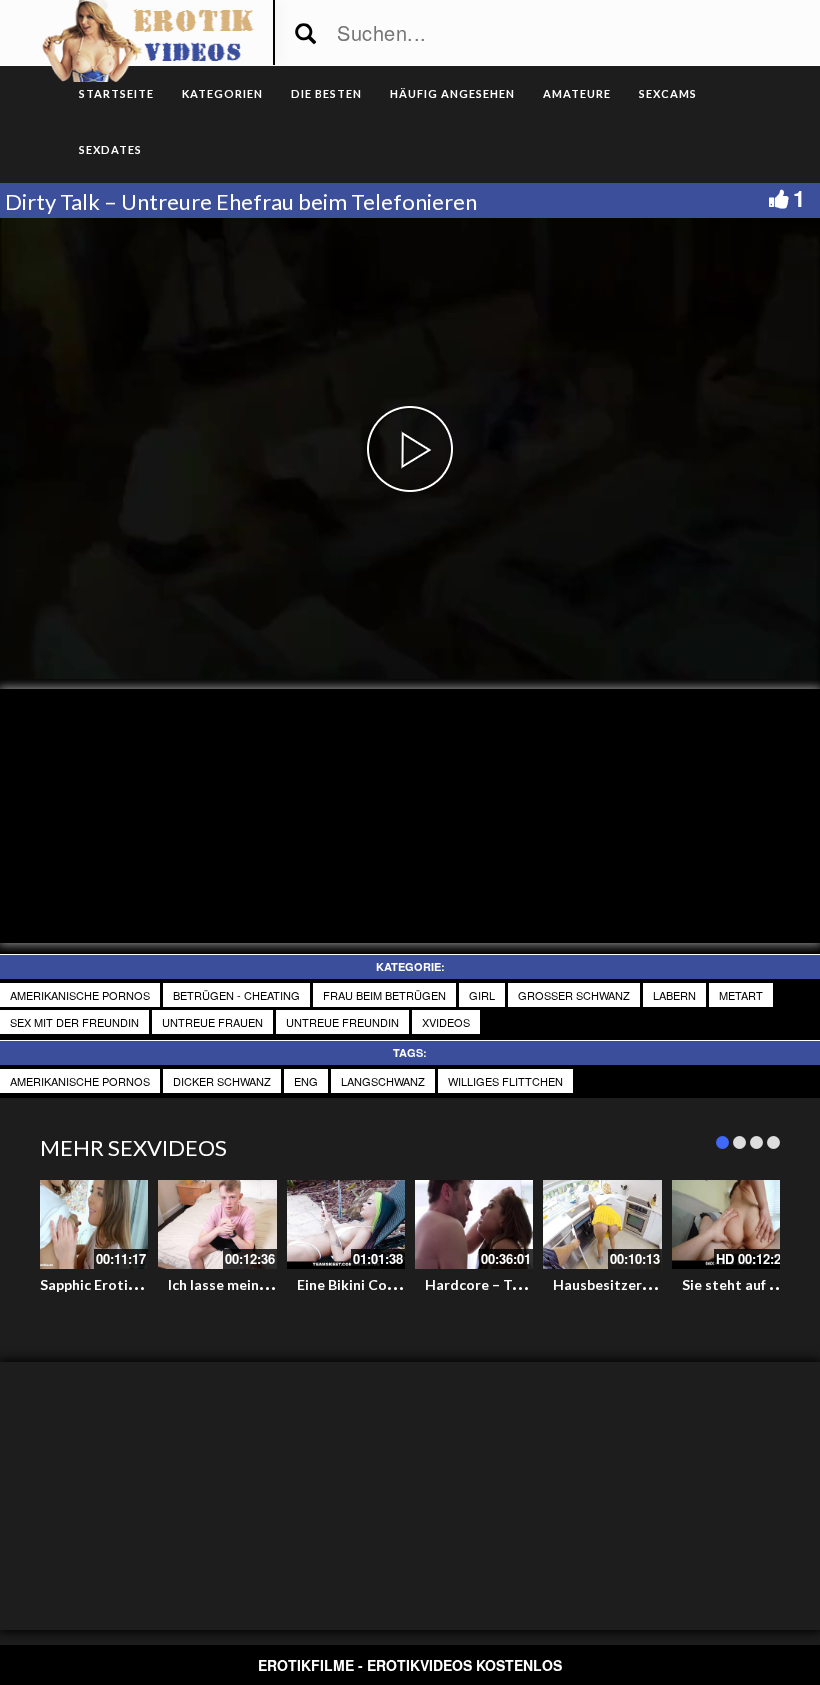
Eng (306, 1081)
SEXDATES (110, 149)
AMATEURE (577, 93)
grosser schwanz (574, 995)
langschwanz (383, 1081)
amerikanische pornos (80, 995)
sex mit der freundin (74, 1022)
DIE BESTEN (326, 93)
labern (674, 995)
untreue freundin (342, 1022)
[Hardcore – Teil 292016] (474, 1224)
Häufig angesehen (452, 93)
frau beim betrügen (384, 995)
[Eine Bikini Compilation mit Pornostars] (346, 1224)
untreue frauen (212, 1022)
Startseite (116, 93)
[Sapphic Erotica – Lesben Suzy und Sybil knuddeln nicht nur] (89, 1224)
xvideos (446, 1022)
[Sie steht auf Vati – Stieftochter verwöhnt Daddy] (731, 1224)
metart (741, 995)
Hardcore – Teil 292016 (502, 1284)
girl (482, 995)
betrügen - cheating (236, 995)
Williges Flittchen (505, 1081)
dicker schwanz (222, 1081)
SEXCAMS (668, 93)
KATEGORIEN (222, 93)
